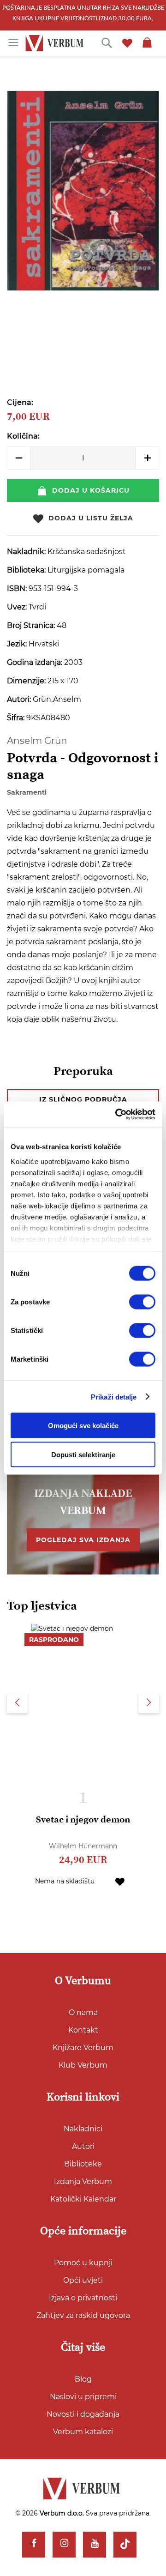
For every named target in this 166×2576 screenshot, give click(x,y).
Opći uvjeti (83, 2280)
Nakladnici (83, 2129)
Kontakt (83, 2030)
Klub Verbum (83, 2065)
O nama (83, 2012)
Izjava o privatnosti (83, 2298)
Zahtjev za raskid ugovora (83, 2315)
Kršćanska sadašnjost (87, 552)
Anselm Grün (37, 741)
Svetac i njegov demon (83, 1820)
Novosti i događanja (83, 2414)
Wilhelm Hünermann (83, 1846)
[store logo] (56, 43)
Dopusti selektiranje (83, 1455)
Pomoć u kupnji (83, 2263)
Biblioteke (83, 2164)
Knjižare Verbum (83, 2048)
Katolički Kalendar (83, 2199)
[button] (120, 1881)
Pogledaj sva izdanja (83, 1540)
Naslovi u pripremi (83, 2397)
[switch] (142, 1302)
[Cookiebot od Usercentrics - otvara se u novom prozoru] (117, 1114)
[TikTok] (125, 2545)
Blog (83, 2379)
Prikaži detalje (114, 1397)
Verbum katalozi (83, 2432)
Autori (83, 2146)
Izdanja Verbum (83, 2181)
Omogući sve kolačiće (83, 1426)
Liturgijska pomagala (86, 570)
